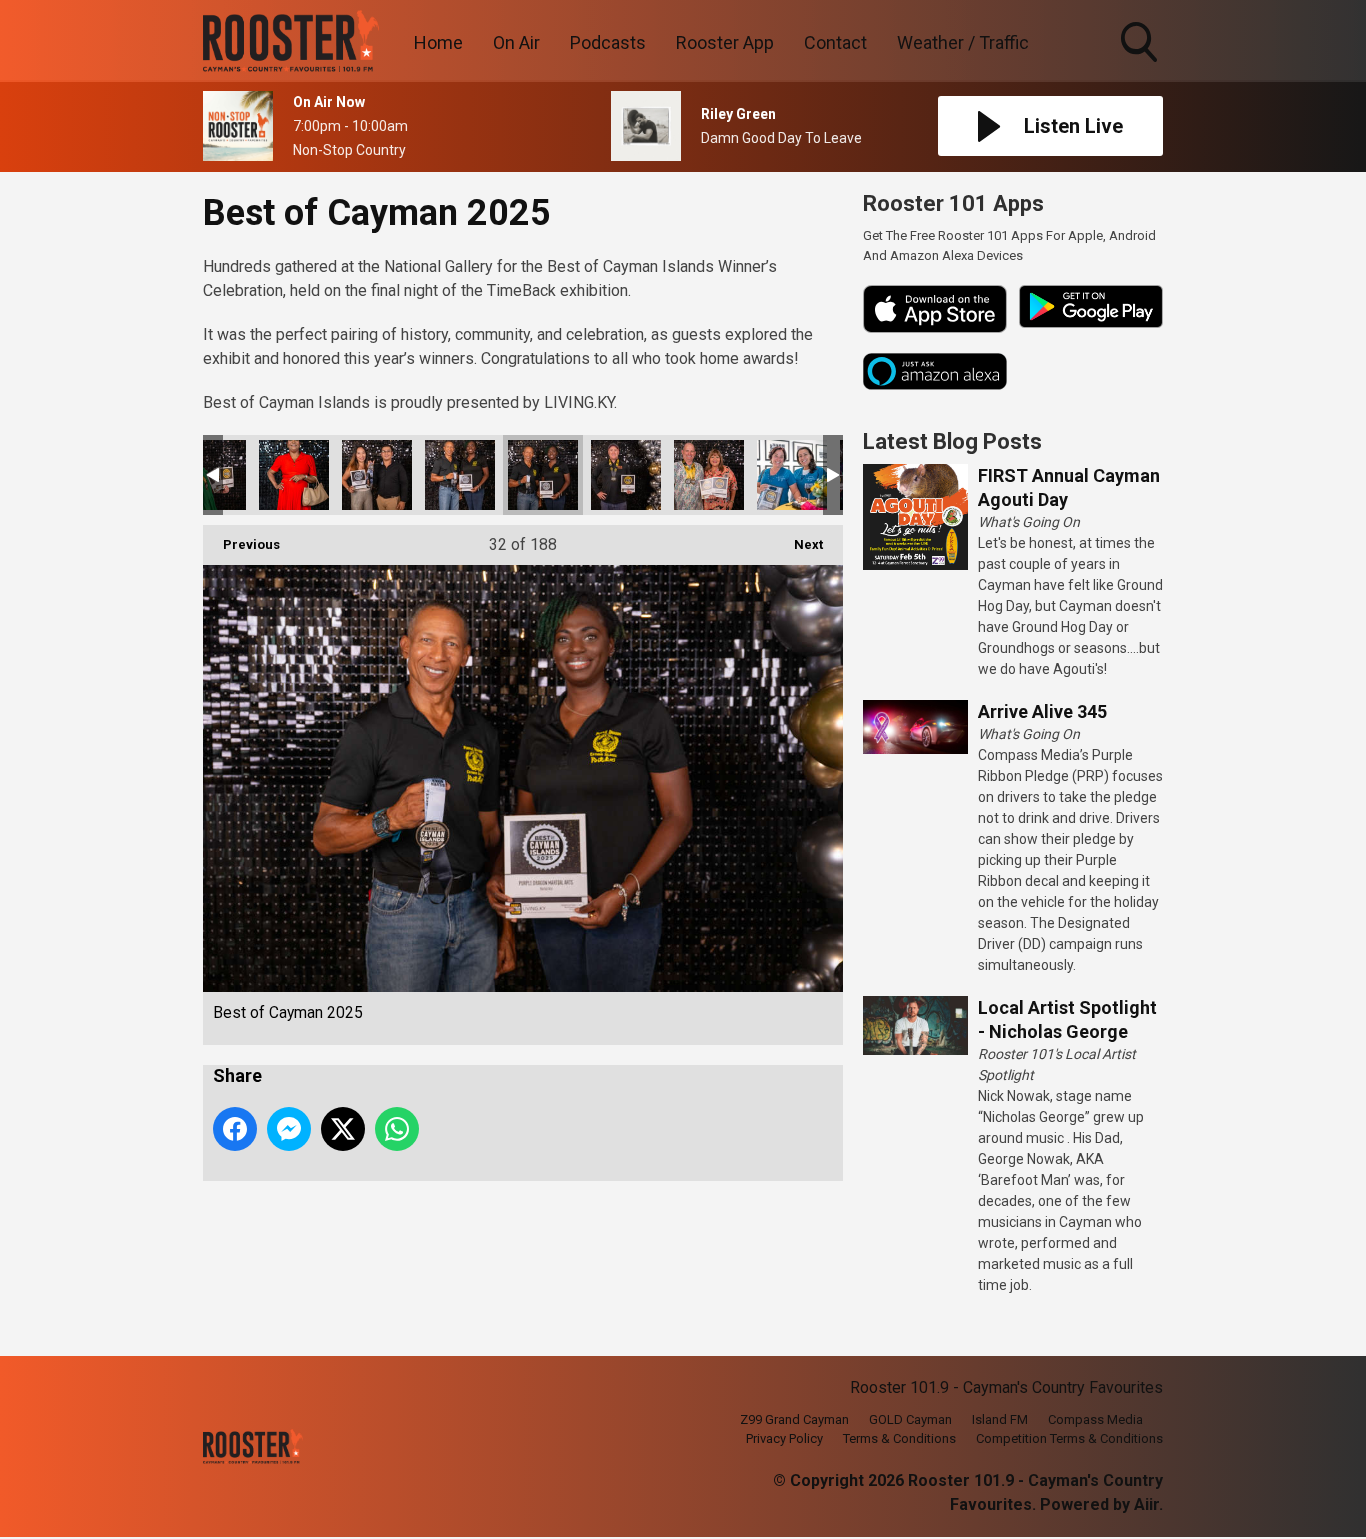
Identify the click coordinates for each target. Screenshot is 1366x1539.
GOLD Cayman (910, 1419)
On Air (516, 42)
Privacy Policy (784, 1438)
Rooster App (725, 42)
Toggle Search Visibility (1141, 65)
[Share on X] (343, 1129)
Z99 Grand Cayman (794, 1419)
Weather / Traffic (963, 42)
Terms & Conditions (899, 1438)
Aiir (1146, 1504)
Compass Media (1095, 1419)
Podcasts (608, 42)
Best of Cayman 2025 (294, 475)
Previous (241, 544)
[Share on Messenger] (289, 1129)
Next (798, 544)
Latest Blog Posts (952, 441)
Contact (835, 42)
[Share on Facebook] (235, 1129)
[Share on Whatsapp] (397, 1129)
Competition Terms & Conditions (1069, 1438)
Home (438, 42)
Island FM (1000, 1419)
